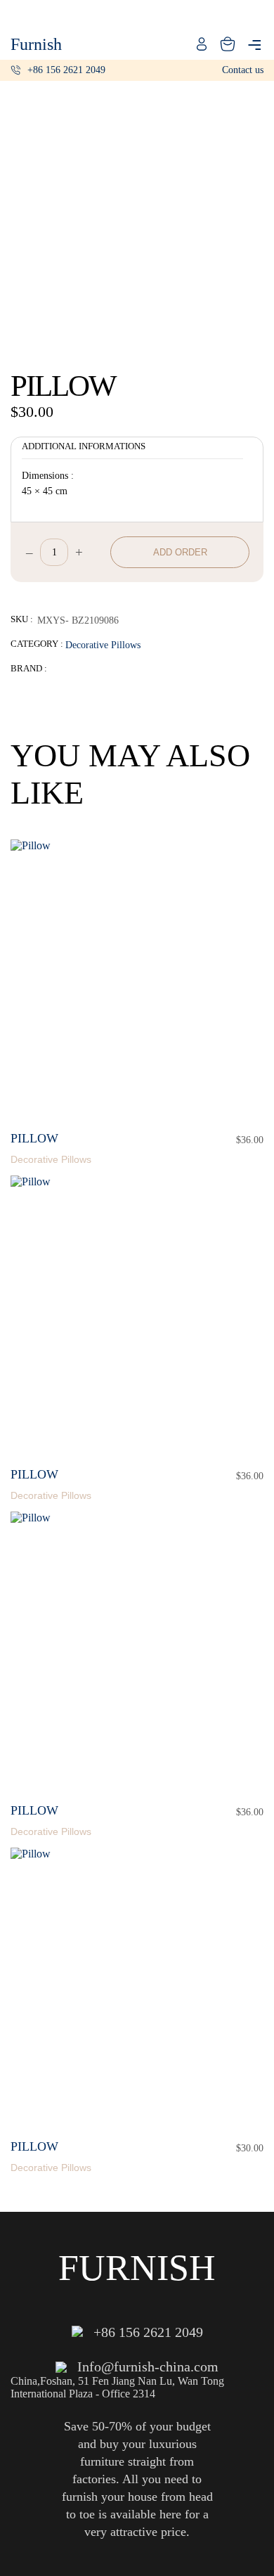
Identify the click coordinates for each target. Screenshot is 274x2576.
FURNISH (137, 2268)
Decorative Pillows (103, 645)
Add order (180, 552)
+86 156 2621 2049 (66, 70)
